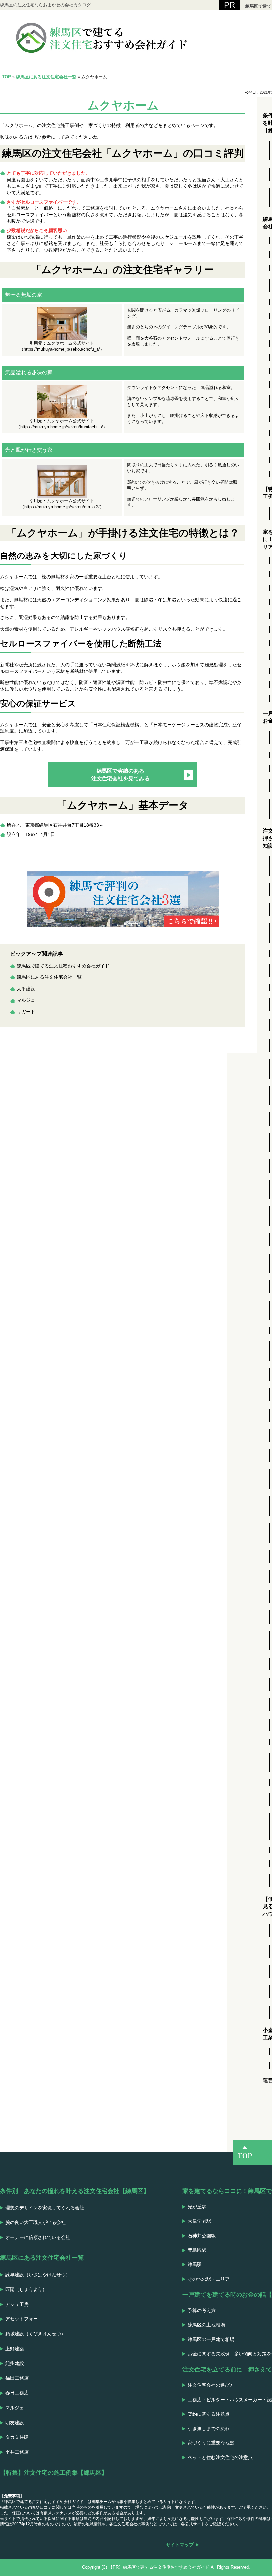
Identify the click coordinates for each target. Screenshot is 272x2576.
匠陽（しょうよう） (26, 2289)
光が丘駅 (197, 2207)
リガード (26, 1012)
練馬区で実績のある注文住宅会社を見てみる (120, 774)
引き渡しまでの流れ (209, 2429)
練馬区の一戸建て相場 (211, 2339)
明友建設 (15, 2423)
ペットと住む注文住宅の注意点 (220, 2457)
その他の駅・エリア (209, 2279)
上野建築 (15, 2349)
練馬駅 (195, 2264)
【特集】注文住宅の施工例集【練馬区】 (54, 2473)
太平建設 (26, 989)
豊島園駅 (197, 2250)
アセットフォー (22, 2319)
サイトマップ (180, 2545)
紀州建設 (15, 2363)
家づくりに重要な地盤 (211, 2443)
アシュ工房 (17, 2304)
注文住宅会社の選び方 (211, 2385)
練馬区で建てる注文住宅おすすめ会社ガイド (63, 966)
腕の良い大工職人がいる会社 (35, 2222)
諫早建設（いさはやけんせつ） (38, 2275)
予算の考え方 (202, 2310)
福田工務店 (17, 2378)
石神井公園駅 (202, 2236)
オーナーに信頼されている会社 (38, 2237)
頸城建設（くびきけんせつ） (35, 2334)
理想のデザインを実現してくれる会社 (45, 2208)
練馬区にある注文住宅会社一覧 (49, 977)
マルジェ (26, 1000)
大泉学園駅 (199, 2221)
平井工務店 (17, 2452)
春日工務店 (17, 2393)
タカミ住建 (17, 2437)
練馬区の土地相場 (206, 2325)
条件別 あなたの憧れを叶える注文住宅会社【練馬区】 (75, 2191)
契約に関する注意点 (209, 2414)
